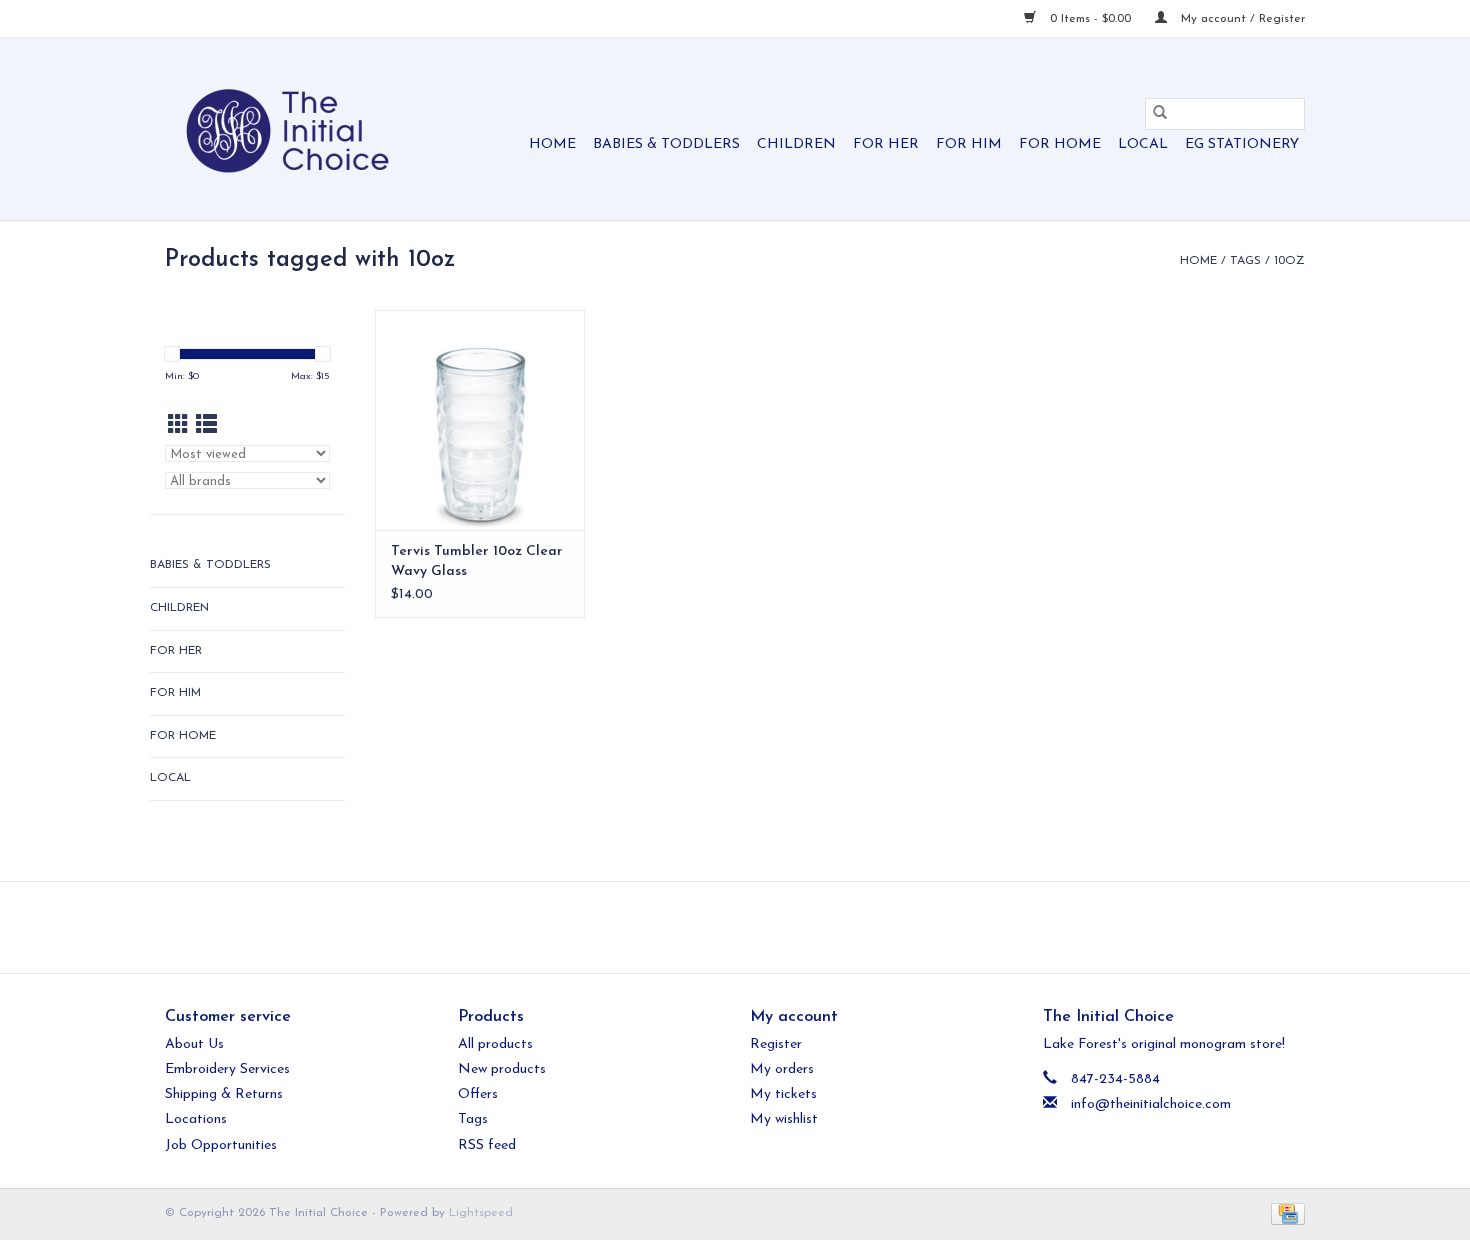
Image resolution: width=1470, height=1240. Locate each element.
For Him (969, 144)
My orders (782, 1069)
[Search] (1160, 114)
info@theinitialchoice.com (1151, 1104)
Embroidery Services (227, 1069)
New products (502, 1069)
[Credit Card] (1284, 1213)
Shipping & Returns (224, 1094)
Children (796, 144)
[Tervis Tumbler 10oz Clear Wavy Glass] (480, 420)
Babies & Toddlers (666, 144)
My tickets (783, 1094)
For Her (886, 144)
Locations (196, 1119)
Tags (1245, 261)
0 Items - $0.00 (1090, 19)
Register (776, 1044)
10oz (1289, 261)
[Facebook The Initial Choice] (717, 927)
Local (1143, 144)
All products (495, 1044)
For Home (1060, 144)
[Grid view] (178, 426)
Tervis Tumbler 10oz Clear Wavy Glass (477, 561)
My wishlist (784, 1119)
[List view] (206, 426)
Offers (478, 1094)
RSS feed (487, 1145)
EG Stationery (1242, 144)
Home (552, 144)
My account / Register (1241, 19)
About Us (194, 1044)
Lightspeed (481, 1213)
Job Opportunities (221, 1145)
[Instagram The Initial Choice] (753, 927)
